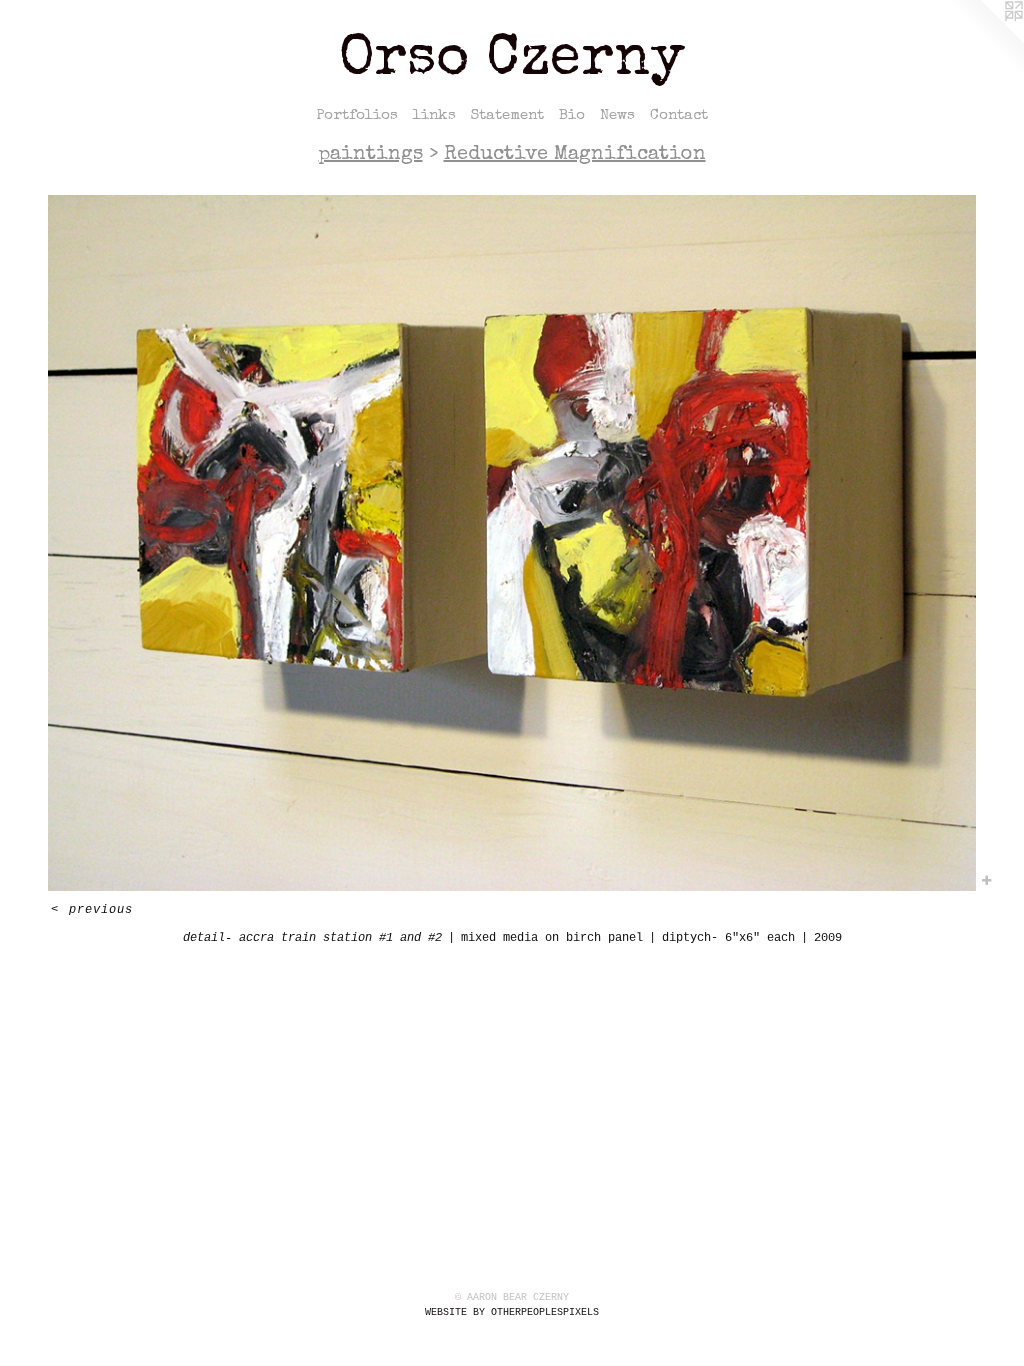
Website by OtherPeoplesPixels (512, 1312)
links (434, 115)
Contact (679, 115)
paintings (371, 155)
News (617, 115)
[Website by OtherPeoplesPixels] (984, 40)
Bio (572, 115)
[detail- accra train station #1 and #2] (512, 543)
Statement (507, 115)
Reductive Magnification (575, 155)
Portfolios (357, 115)
